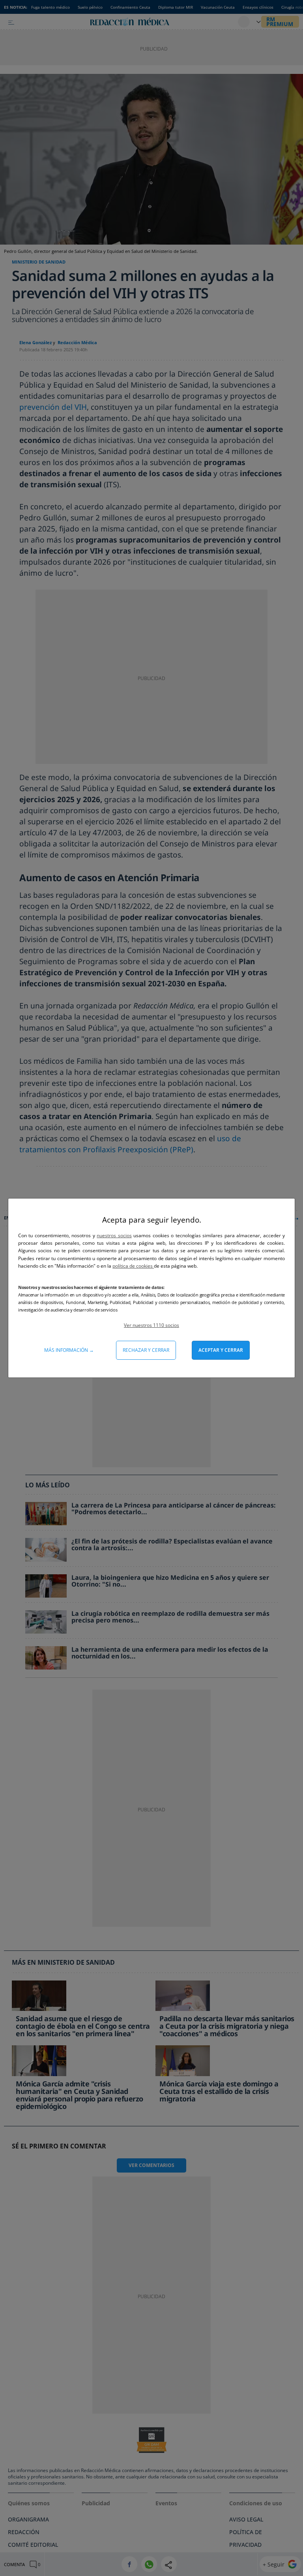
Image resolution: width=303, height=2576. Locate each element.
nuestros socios (114, 1235)
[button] (151, 1325)
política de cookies (133, 1266)
